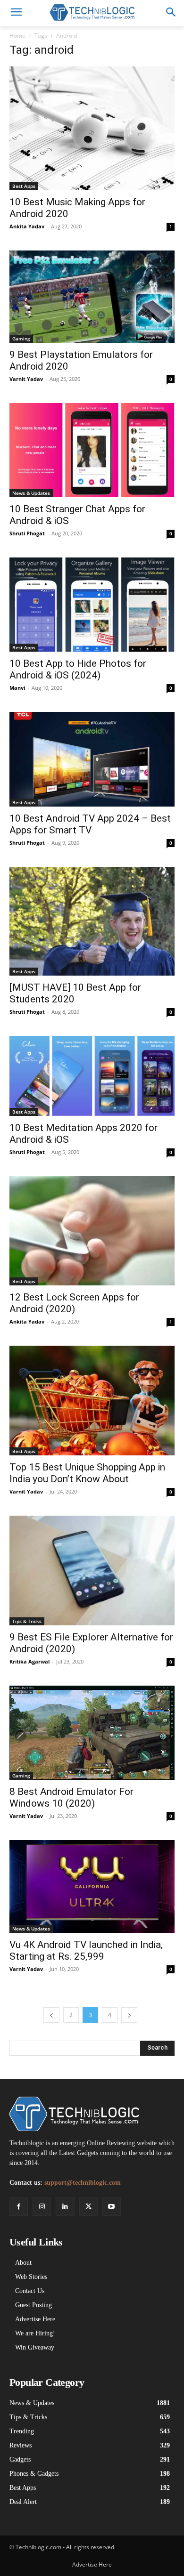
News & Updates (31, 493)
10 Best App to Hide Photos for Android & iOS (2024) (78, 669)
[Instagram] (42, 2207)
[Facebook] (19, 2207)
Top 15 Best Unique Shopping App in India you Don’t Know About (87, 1473)
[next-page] (129, 2015)
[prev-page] (51, 2015)
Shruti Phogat (27, 533)
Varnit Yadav (26, 379)
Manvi (17, 688)
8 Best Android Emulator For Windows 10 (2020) (71, 1797)
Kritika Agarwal (29, 1661)
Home (17, 36)
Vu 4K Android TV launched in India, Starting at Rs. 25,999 (86, 1950)
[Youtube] (112, 2207)
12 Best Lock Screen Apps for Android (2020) (74, 1303)
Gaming (21, 339)
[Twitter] (88, 2207)
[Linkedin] (65, 2207)
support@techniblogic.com (83, 2183)
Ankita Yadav (27, 226)
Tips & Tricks (27, 1621)
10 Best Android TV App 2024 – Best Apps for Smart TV (90, 824)
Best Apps (24, 186)
